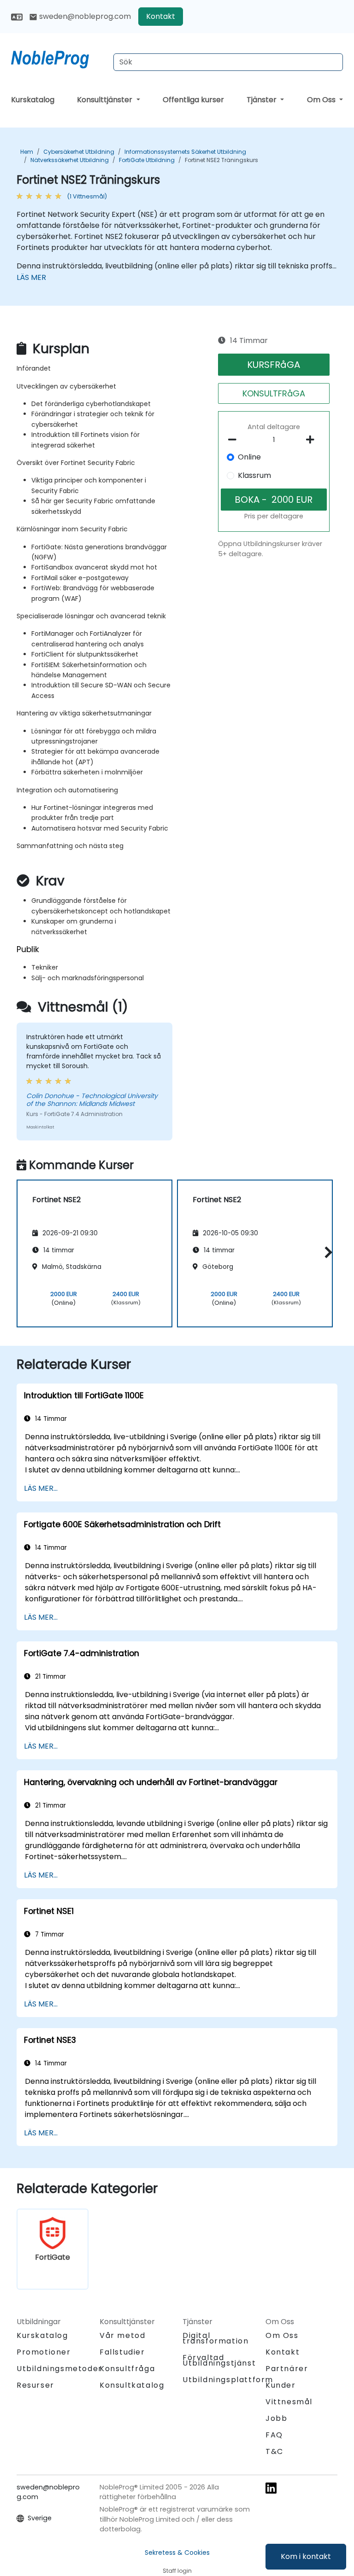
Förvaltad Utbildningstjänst (219, 2360)
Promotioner (44, 2352)
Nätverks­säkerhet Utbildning (70, 160)
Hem (27, 152)
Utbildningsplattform (228, 2380)
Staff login (177, 2571)
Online (249, 457)
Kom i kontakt (306, 2556)
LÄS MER (31, 277)
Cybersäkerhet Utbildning (79, 152)
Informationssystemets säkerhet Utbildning (185, 152)
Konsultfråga (127, 2369)
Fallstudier (122, 2352)
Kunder (281, 2385)
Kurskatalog (33, 100)
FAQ (274, 2435)
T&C (274, 2451)
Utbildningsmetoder (59, 2369)
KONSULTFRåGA (274, 393)
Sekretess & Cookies (177, 2553)
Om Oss (322, 100)
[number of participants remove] (235, 440)
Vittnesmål (289, 2402)
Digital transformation (215, 2338)
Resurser (35, 2385)
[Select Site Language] (17, 16)
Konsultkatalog (132, 2385)
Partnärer (287, 2369)
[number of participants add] (313, 440)
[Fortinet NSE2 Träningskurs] (59, 58)
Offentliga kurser (193, 100)
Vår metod (122, 2335)
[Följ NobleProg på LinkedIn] (271, 2488)
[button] (326, 1252)
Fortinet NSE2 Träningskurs (221, 160)
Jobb (276, 2418)
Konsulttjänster (106, 100)
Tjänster (263, 100)
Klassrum (254, 475)
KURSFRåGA (274, 365)
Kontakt (161, 16)
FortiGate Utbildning (147, 160)
